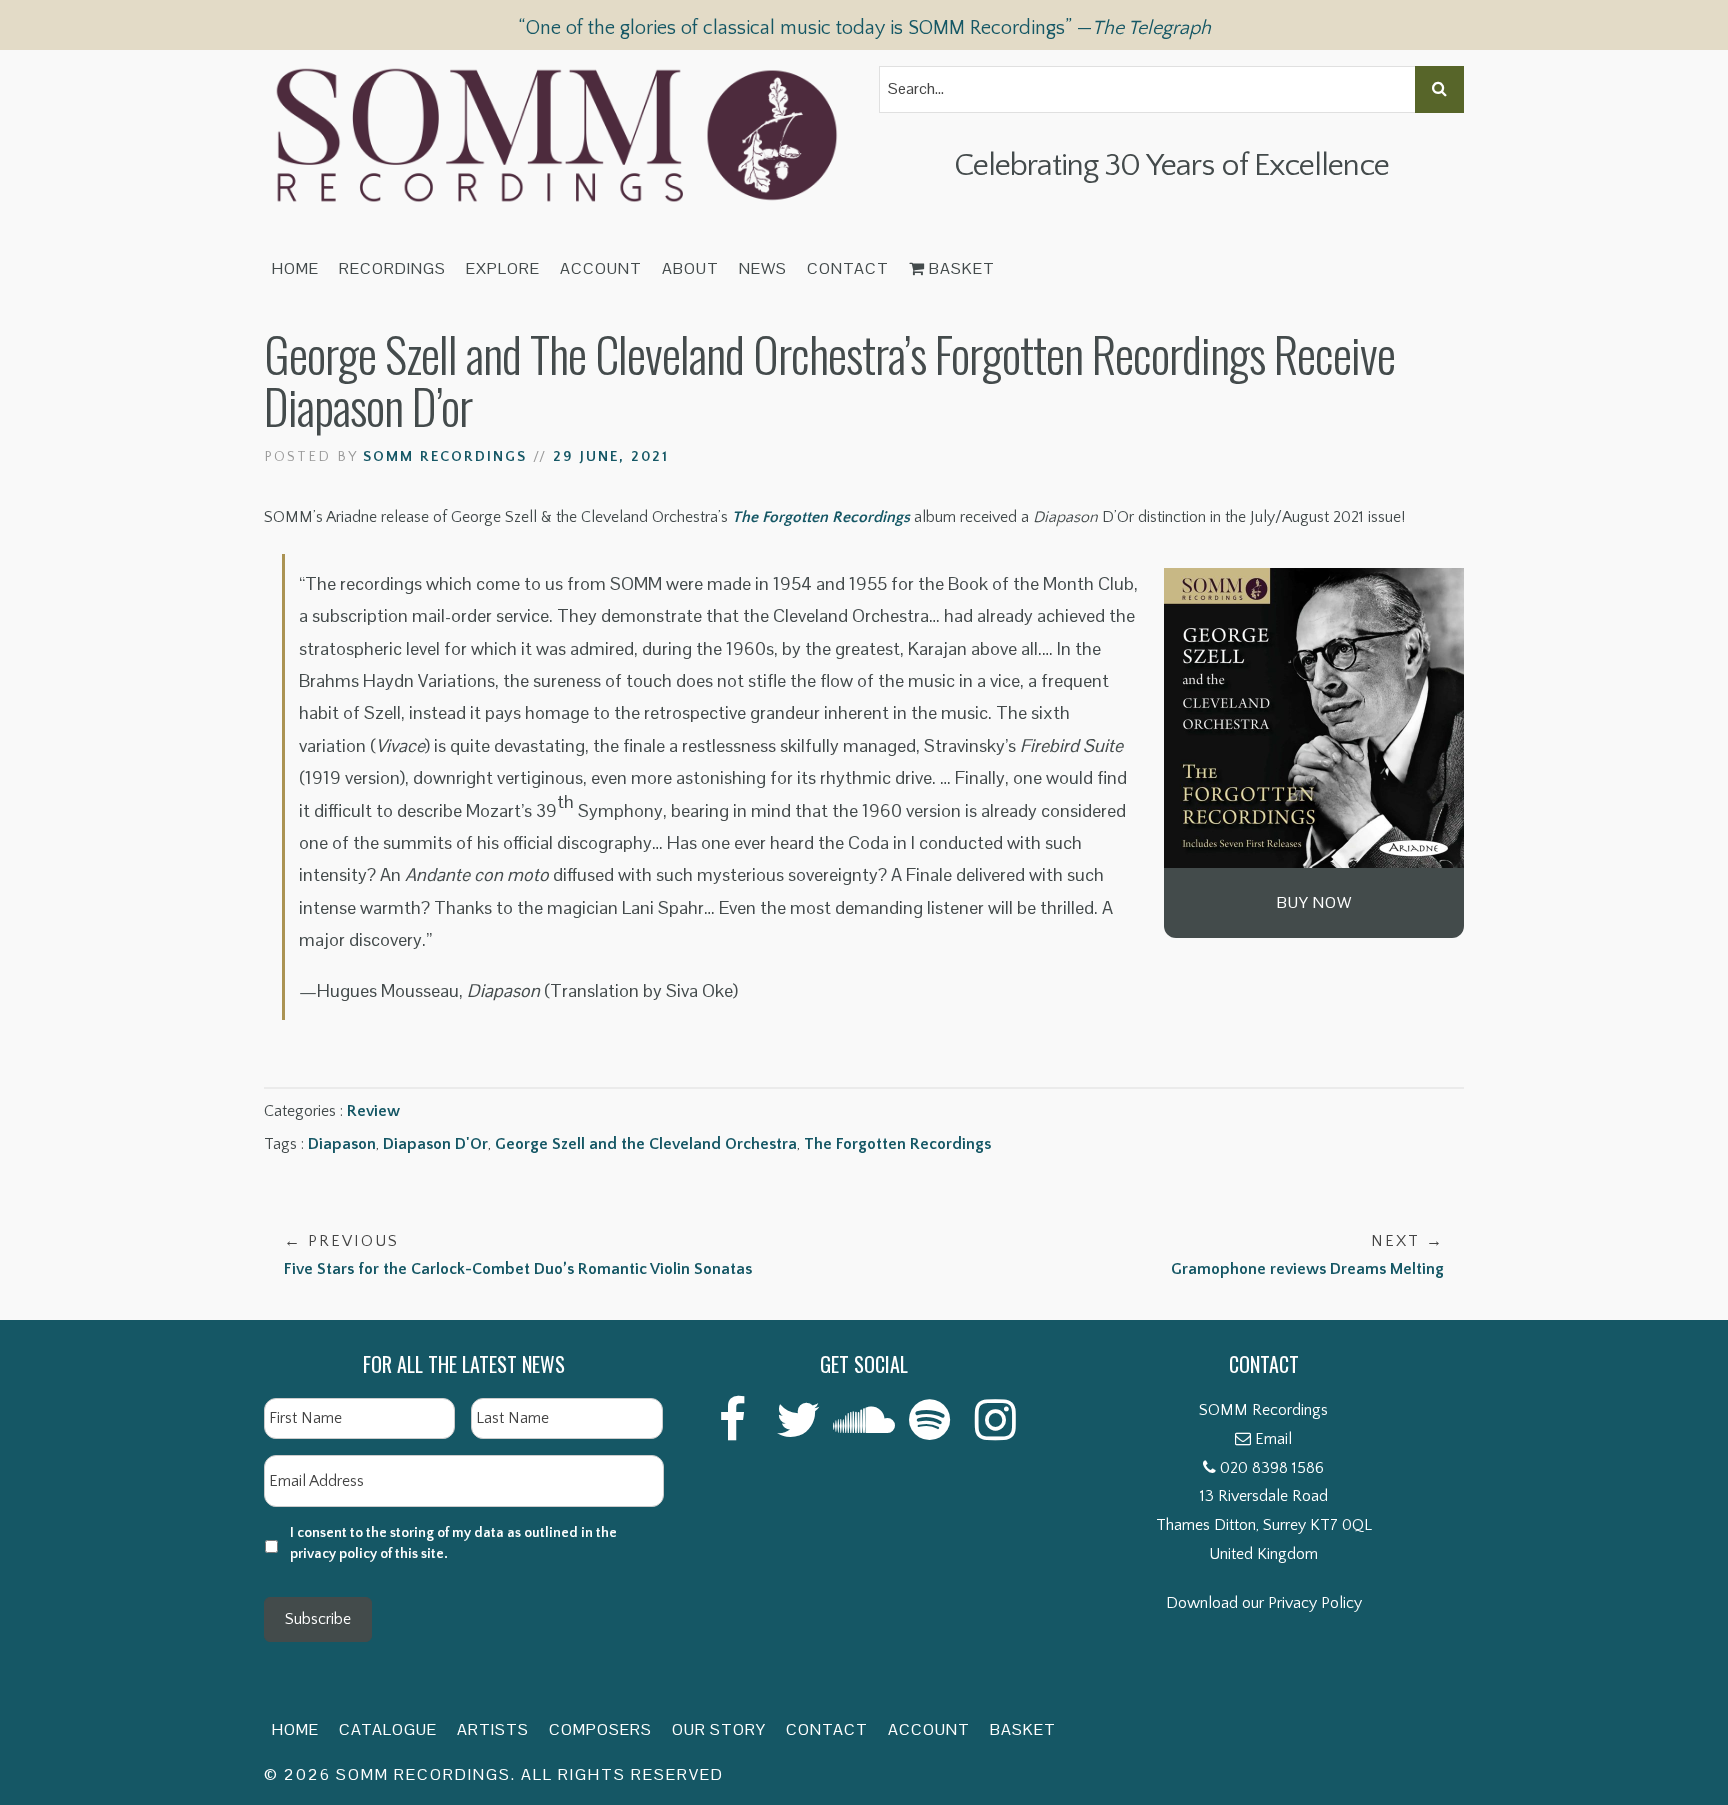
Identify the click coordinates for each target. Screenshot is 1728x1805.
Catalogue (388, 1729)
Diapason (342, 1144)
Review (373, 1111)
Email (1273, 1439)
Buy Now (1314, 902)
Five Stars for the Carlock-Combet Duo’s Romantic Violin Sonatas (518, 1255)
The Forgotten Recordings (821, 517)
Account (601, 268)
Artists (493, 1729)
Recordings (392, 268)
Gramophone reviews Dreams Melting (1307, 1255)
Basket (960, 268)
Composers (600, 1729)
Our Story (719, 1729)
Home (295, 268)
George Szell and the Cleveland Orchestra (646, 1144)
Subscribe (318, 1619)
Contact (848, 268)
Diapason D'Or (435, 1144)
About (690, 268)
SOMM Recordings (445, 457)
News (763, 268)
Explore (503, 268)
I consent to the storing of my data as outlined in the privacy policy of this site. (453, 1543)
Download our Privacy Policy (1264, 1603)
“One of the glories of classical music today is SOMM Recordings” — (864, 28)
